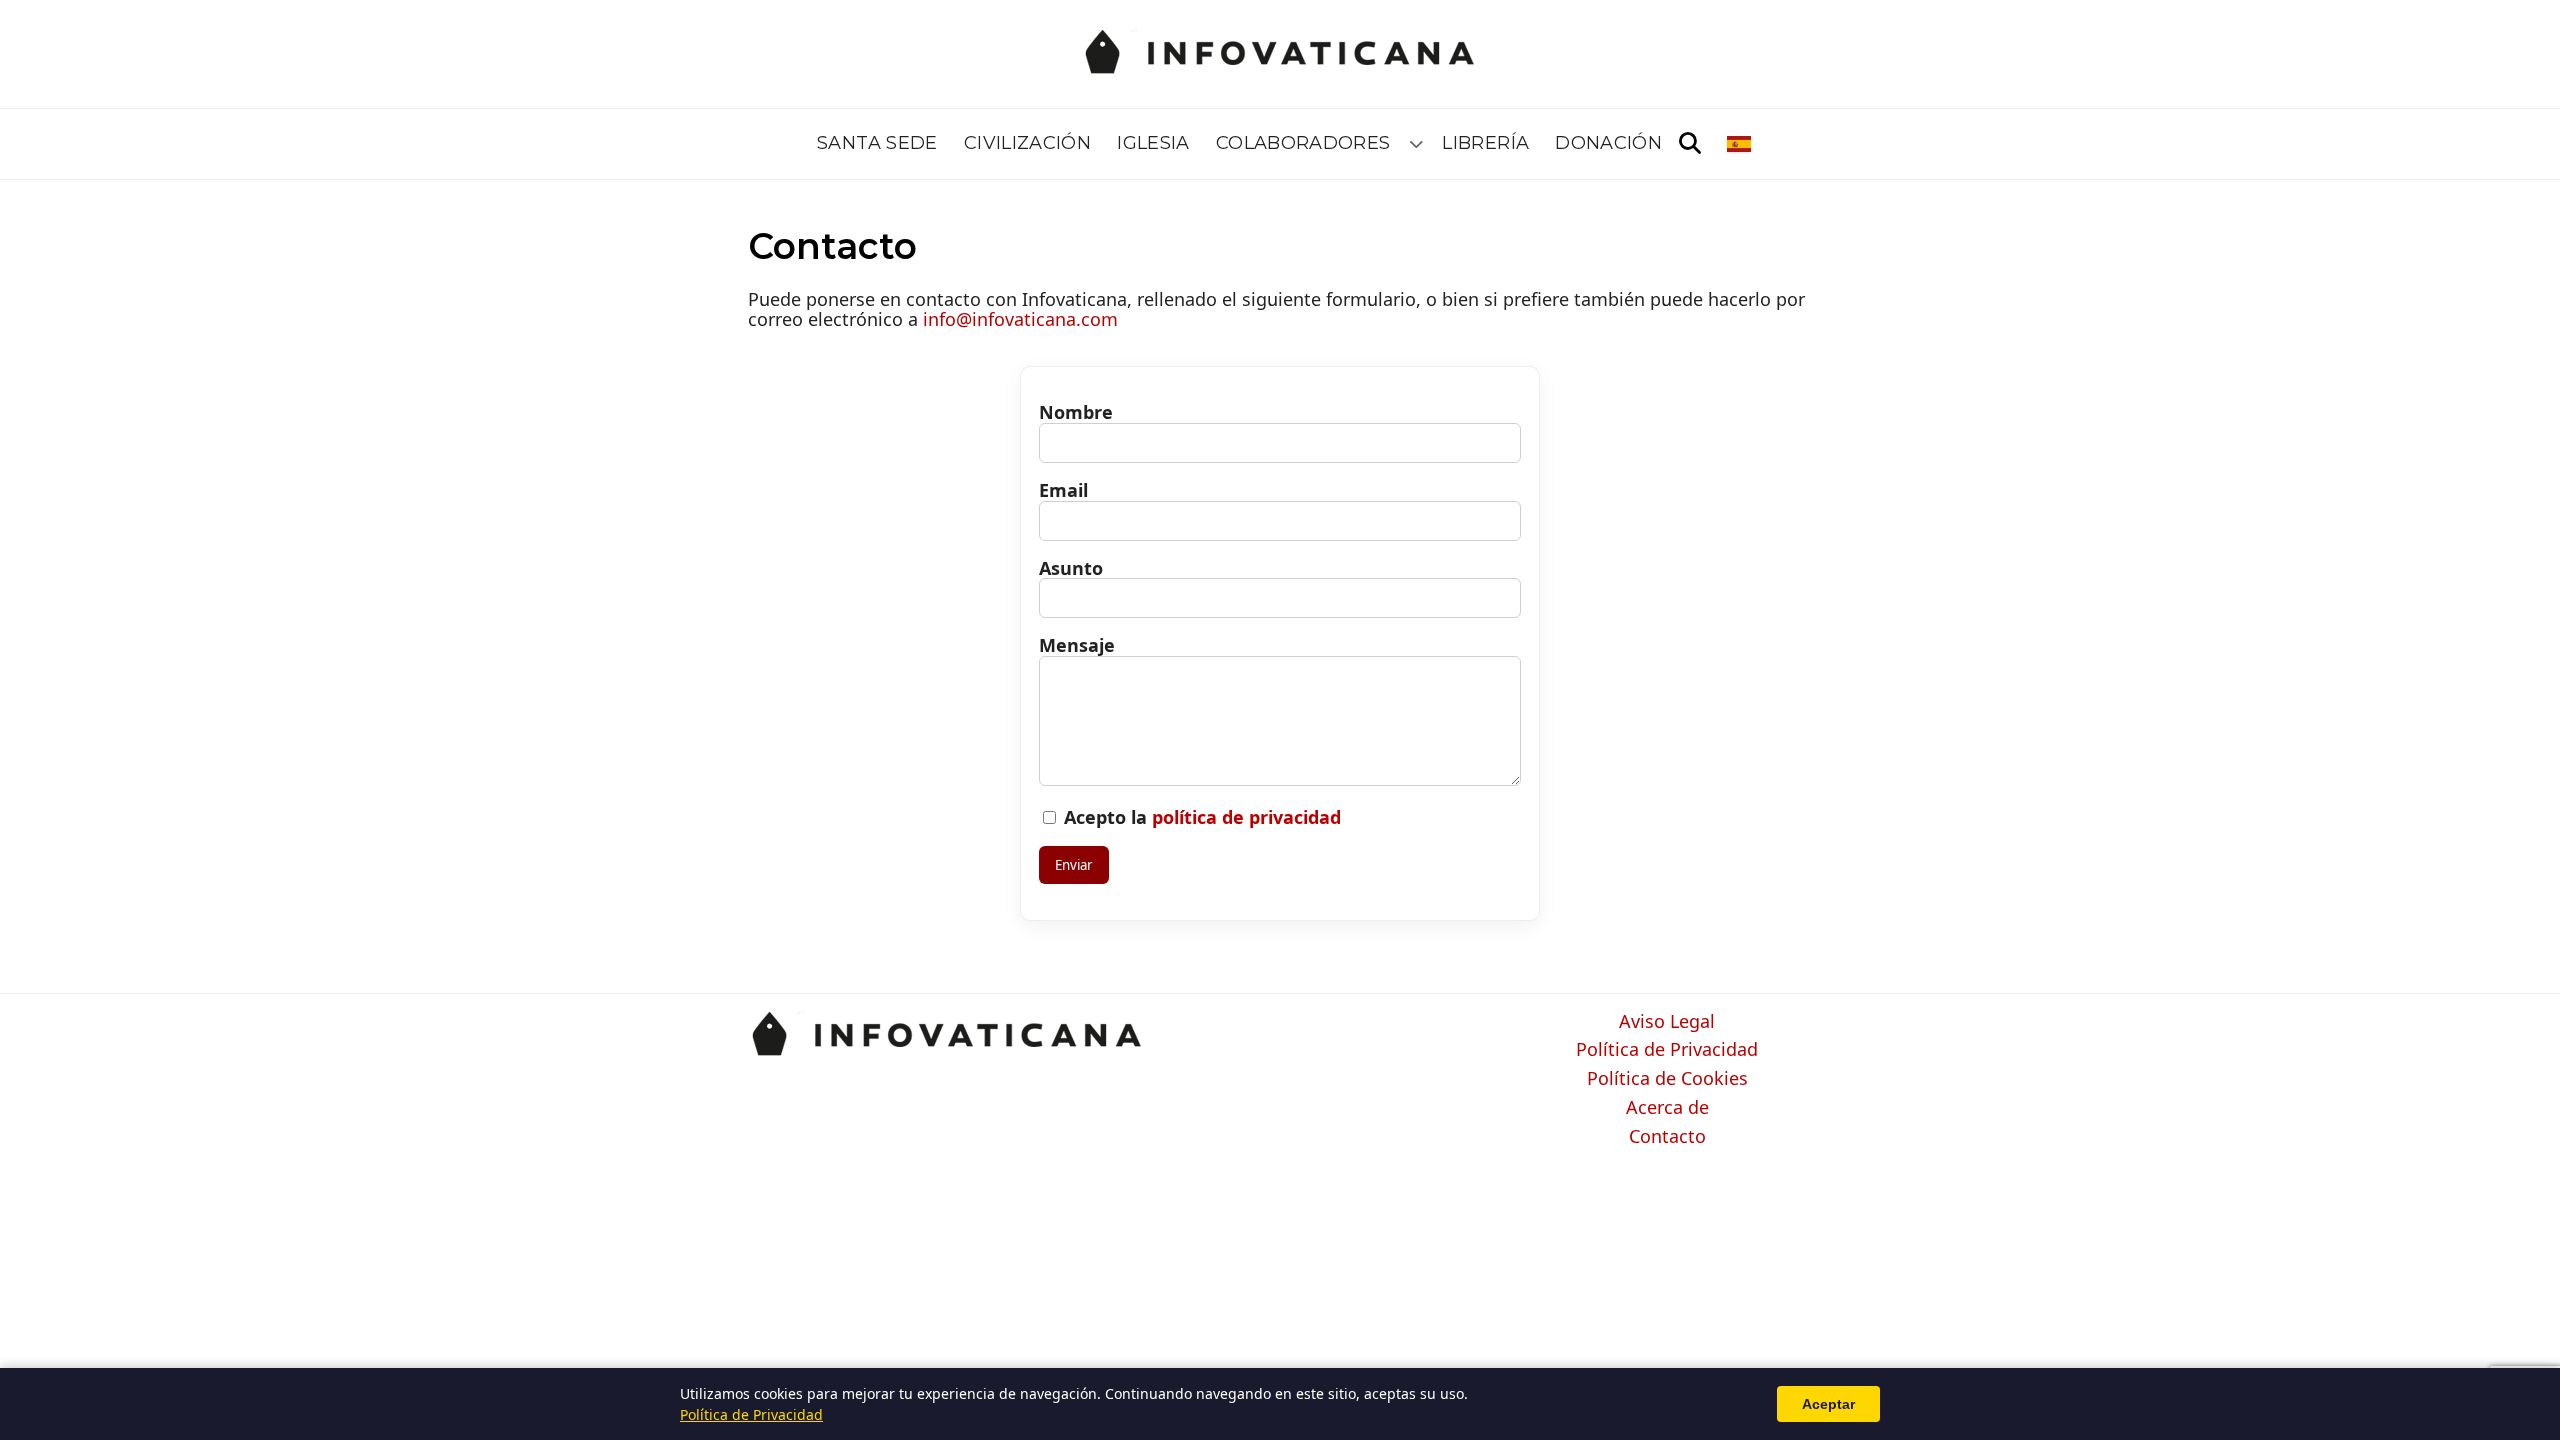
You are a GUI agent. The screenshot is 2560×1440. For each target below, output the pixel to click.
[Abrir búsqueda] (1690, 144)
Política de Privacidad (1667, 1050)
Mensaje (1077, 645)
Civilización (1027, 143)
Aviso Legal (1667, 1022)
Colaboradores (1303, 143)
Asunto (1071, 568)
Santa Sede (877, 143)
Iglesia (1153, 143)
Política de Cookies (1667, 1079)
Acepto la (1200, 817)
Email (1063, 490)
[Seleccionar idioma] (1740, 144)
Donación (1608, 143)
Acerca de (1667, 1108)
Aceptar (1828, 1404)
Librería (1485, 143)
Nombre (1076, 412)
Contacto (1667, 1137)
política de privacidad (1246, 817)
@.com (1020, 319)
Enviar (1074, 865)
